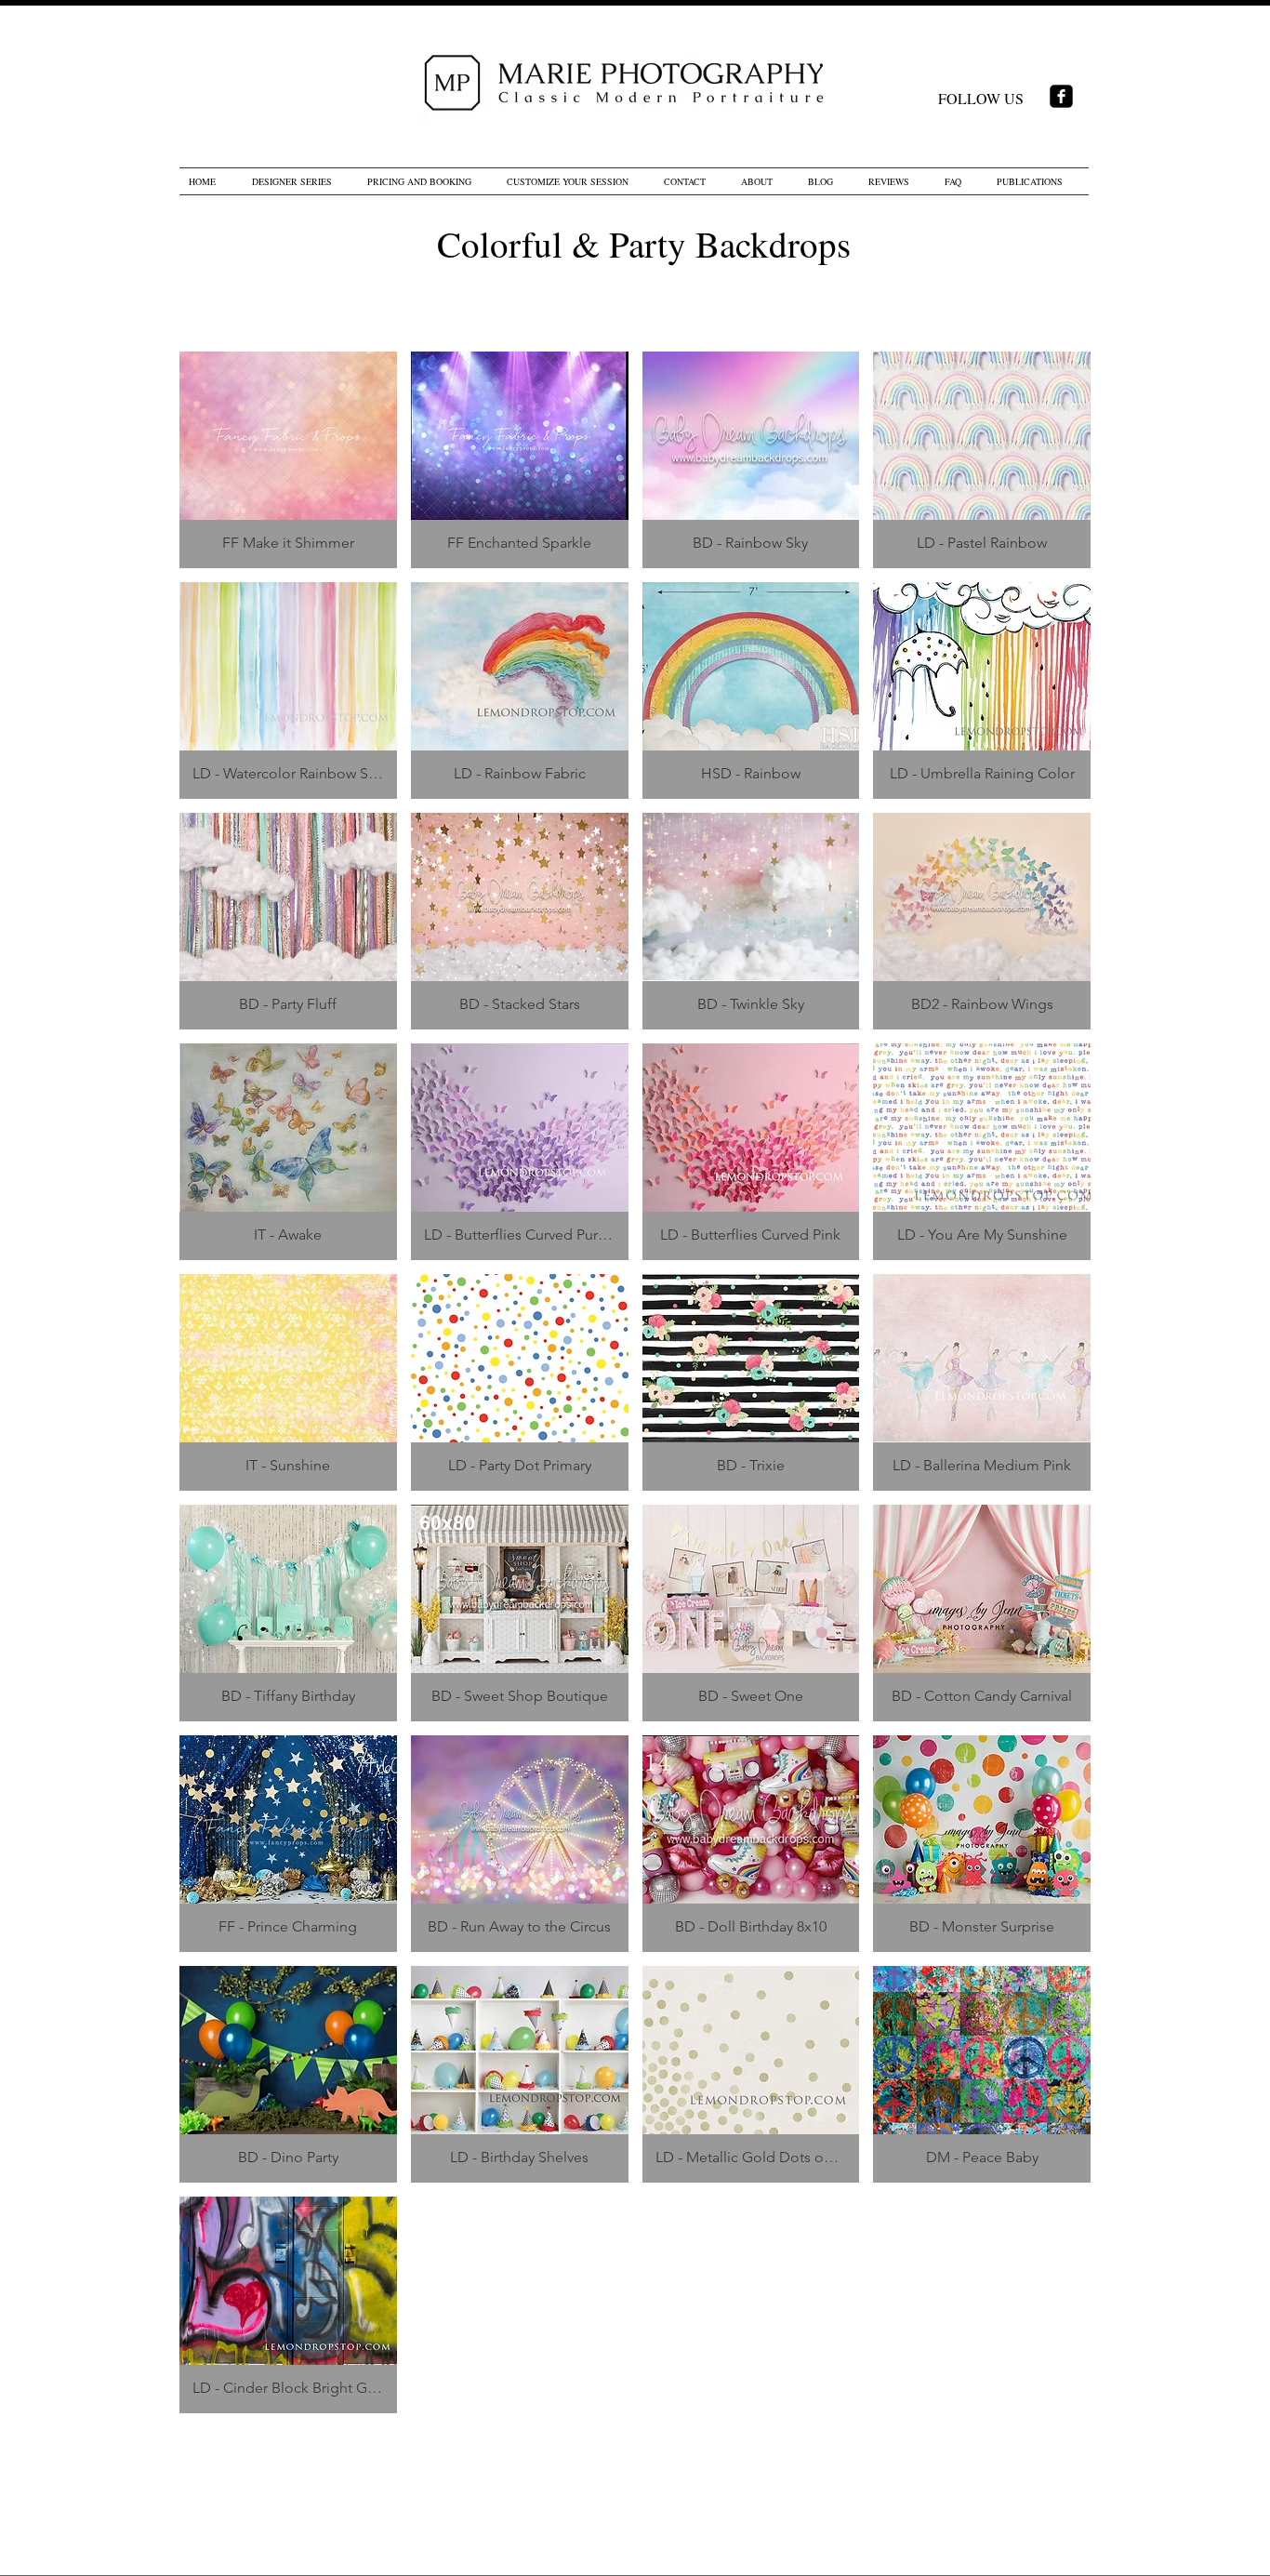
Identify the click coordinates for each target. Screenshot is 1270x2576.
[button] (288, 460)
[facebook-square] (1061, 96)
